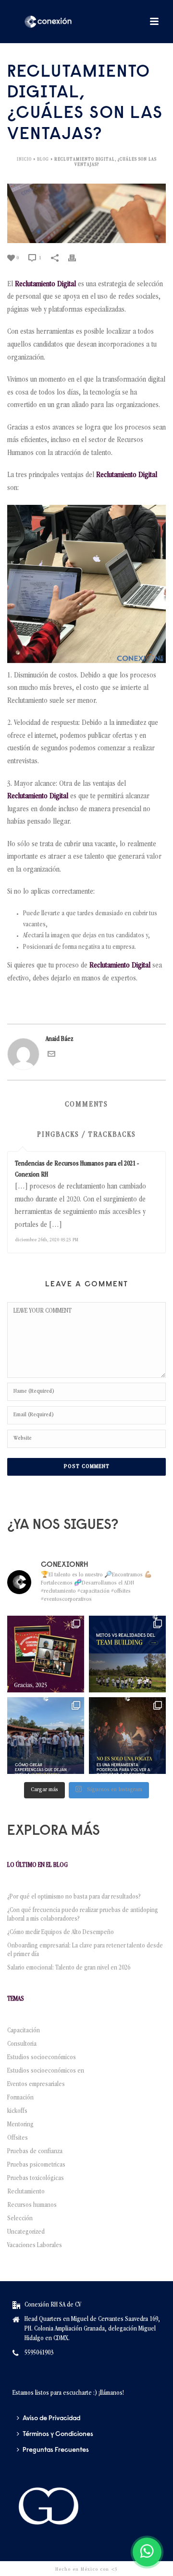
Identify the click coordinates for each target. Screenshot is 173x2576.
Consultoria (22, 2044)
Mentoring (20, 2125)
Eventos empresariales (36, 2085)
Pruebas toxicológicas (36, 2179)
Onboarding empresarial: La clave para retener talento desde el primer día (85, 1950)
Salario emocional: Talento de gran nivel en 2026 (70, 1968)
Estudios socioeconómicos (42, 2058)
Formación (20, 2098)
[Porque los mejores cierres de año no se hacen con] (127, 1736)
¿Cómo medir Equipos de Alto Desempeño (61, 1933)
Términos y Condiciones (58, 2435)
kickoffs (17, 2111)
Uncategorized (26, 2232)
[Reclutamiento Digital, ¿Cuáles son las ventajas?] (86, 214)
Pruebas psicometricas (36, 2165)
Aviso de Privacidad (51, 2419)
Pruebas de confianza (35, 2152)
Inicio (24, 160)
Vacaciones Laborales (35, 2246)
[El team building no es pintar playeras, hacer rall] (127, 1654)
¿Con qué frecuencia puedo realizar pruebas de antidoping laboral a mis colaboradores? (83, 1915)
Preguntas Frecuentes (56, 2450)
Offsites (18, 2138)
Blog (43, 160)
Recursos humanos (32, 2205)
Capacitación (24, 2031)
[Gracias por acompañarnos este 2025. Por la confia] (46, 1654)
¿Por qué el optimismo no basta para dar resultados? (74, 1897)
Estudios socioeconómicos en (46, 2071)
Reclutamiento (26, 2192)
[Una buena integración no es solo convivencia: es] (46, 1736)
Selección (20, 2219)
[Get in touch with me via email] (51, 1056)
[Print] (77, 258)
